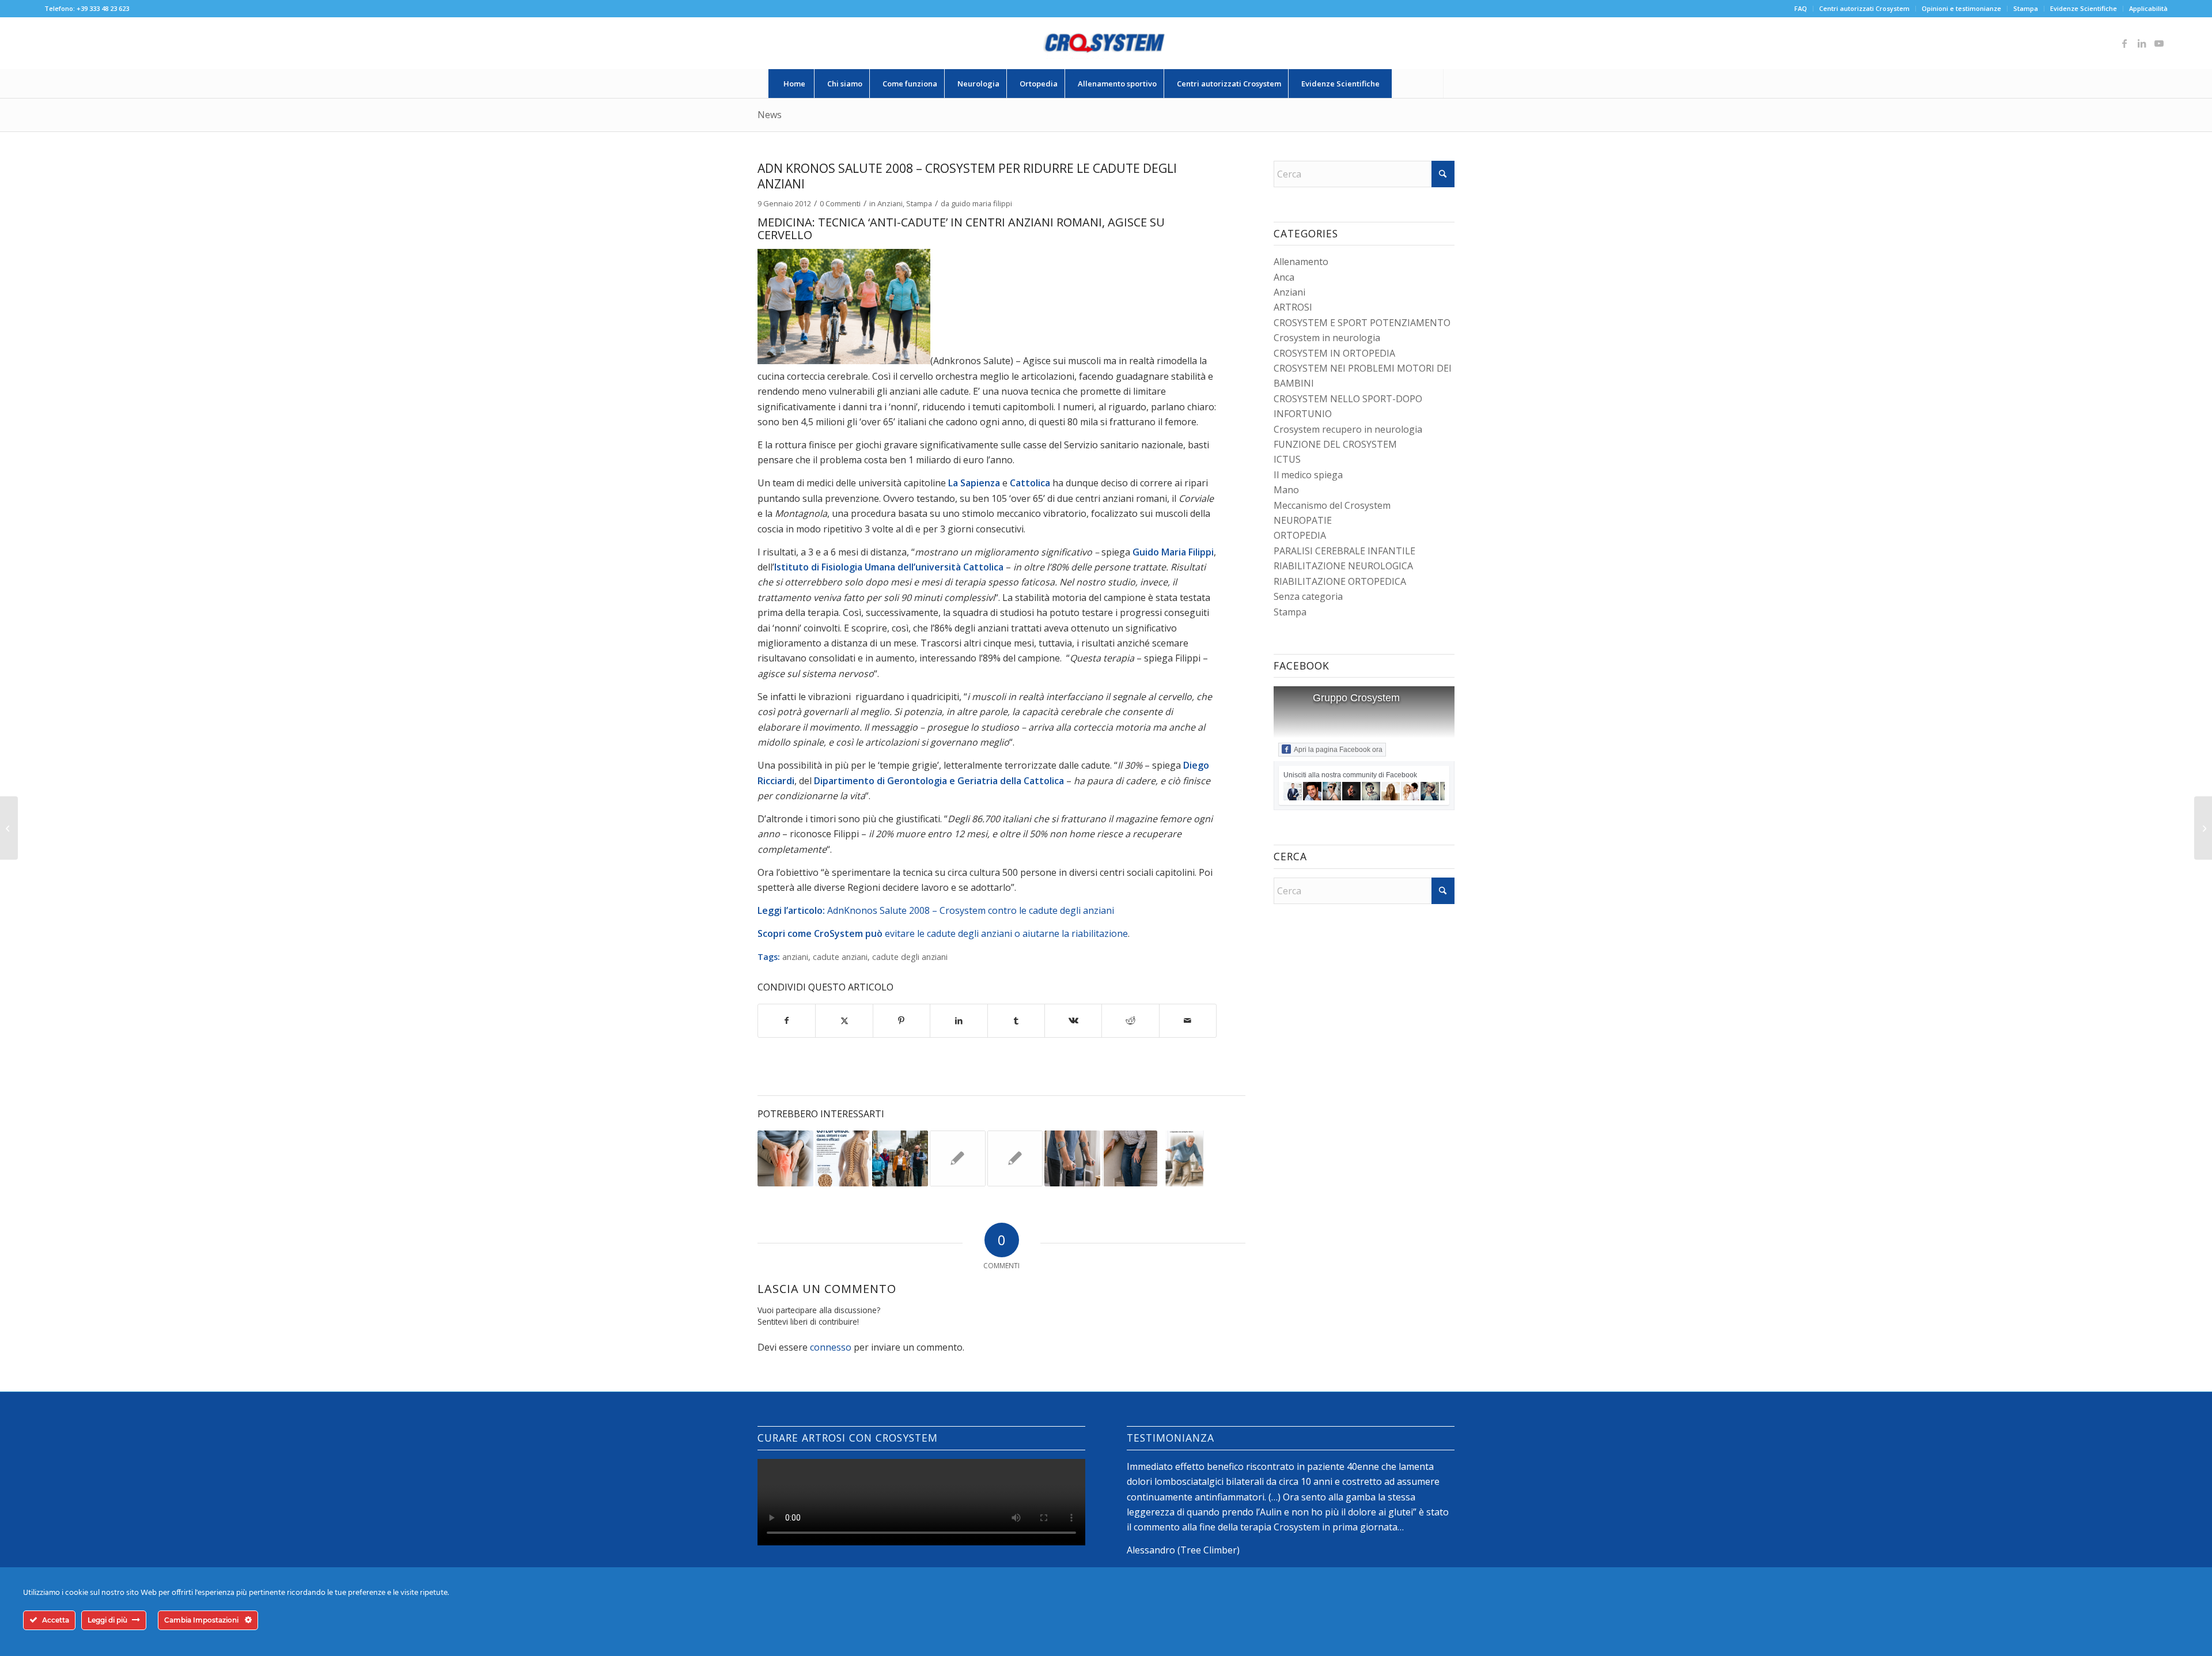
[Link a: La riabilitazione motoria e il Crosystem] (958, 1158)
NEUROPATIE (1303, 520)
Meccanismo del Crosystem (1332, 505)
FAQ (1801, 8)
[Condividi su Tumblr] (1016, 1020)
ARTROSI (1293, 307)
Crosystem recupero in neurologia (1348, 429)
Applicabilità (2148, 8)
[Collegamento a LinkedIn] (2142, 43)
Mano (1286, 490)
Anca (1284, 277)
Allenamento (1301, 262)
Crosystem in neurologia (1327, 338)
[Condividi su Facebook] (787, 1020)
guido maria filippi (982, 203)
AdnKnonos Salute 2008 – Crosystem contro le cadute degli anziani (971, 910)
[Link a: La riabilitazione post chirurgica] (1072, 1158)
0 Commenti (840, 203)
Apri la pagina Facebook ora (1338, 750)
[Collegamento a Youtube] (2159, 43)
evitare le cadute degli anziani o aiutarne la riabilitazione (1006, 933)
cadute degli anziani (910, 957)
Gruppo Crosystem (1356, 698)
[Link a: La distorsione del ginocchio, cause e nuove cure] (785, 1158)
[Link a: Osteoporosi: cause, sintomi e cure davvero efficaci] (843, 1158)
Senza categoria (1308, 596)
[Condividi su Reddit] (1130, 1020)
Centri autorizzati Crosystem (1864, 8)
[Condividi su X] (844, 1020)
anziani (795, 957)
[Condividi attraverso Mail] (1188, 1020)
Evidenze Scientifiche (2084, 8)
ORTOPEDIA (1300, 535)
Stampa (2026, 8)
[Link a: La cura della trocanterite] (1015, 1158)
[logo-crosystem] (1106, 43)
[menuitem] (1801, 9)
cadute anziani (840, 957)
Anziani (890, 203)
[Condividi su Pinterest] (902, 1020)
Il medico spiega (1308, 475)
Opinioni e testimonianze (1961, 8)
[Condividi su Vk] (1073, 1020)
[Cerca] (1418, 84)
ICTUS (1287, 459)
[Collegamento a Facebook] (2124, 43)
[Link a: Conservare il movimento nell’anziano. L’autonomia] (900, 1158)
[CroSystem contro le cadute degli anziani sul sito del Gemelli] (9, 828)
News (770, 115)
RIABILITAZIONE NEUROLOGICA (1343, 566)
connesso (831, 1347)
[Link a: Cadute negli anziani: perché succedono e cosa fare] (1130, 1158)
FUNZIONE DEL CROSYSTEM (1335, 444)
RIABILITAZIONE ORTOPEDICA (1340, 581)
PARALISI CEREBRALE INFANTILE (1344, 551)
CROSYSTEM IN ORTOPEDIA (1334, 353)
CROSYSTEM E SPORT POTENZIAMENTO (1362, 323)
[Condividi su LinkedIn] (959, 1020)
